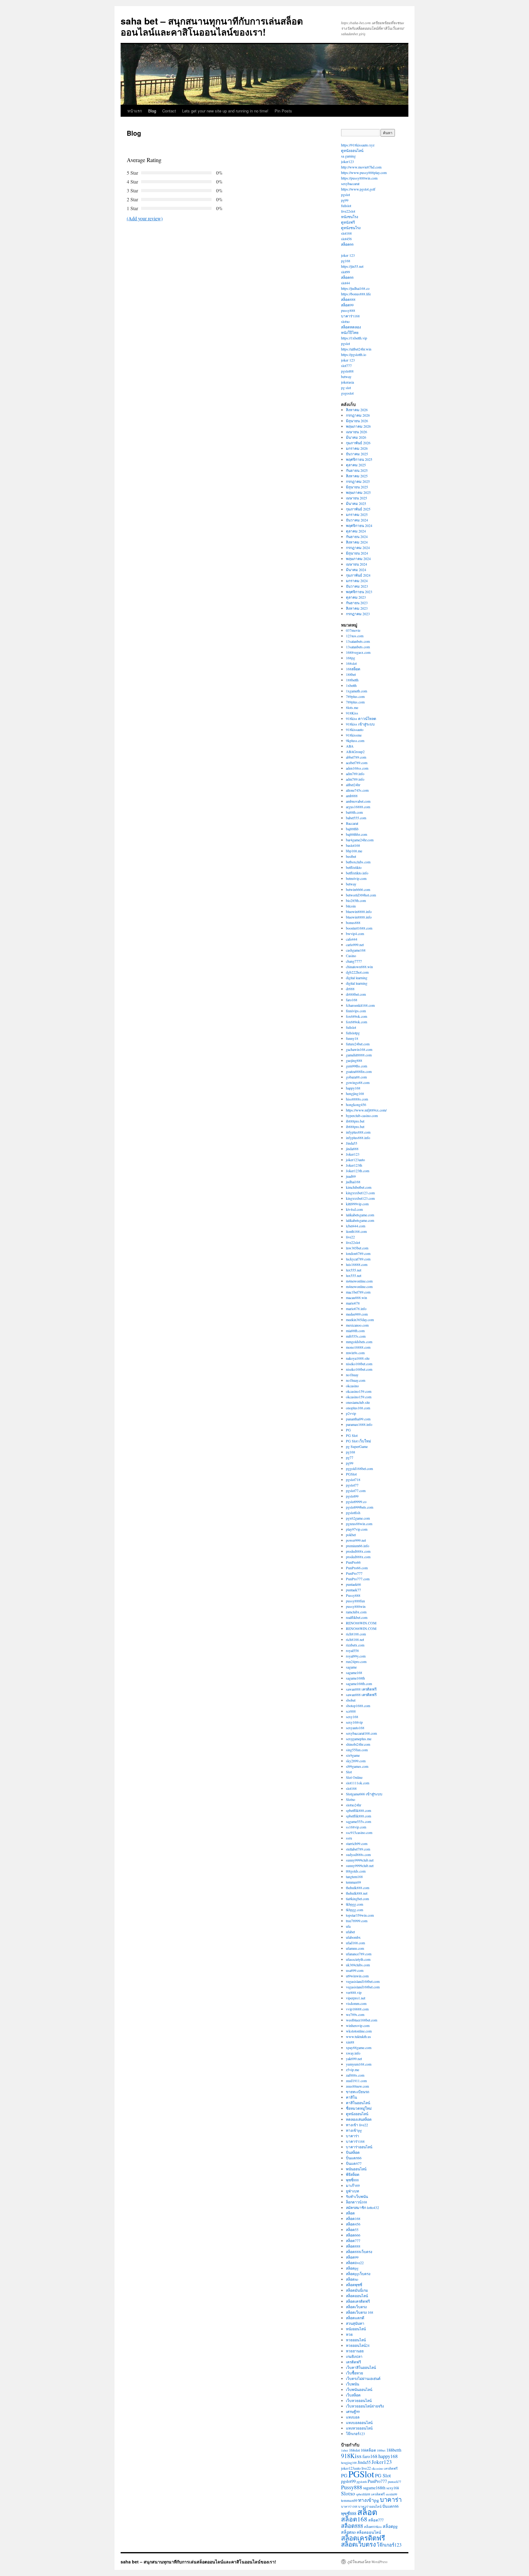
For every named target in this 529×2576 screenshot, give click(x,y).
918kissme (354, 735)
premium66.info (358, 1546)
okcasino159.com (359, 1391)
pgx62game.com (358, 1518)
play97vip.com (357, 1529)
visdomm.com (356, 2003)
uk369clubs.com (358, 1965)
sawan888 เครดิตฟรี (361, 1689)
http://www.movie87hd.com (361, 167)
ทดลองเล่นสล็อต (359, 2119)
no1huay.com (356, 1380)
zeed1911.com (356, 2081)
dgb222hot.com (357, 972)
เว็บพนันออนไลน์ (359, 2389)
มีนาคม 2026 (356, 437)
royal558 (352, 1650)
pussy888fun (355, 1601)
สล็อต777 (353, 2241)
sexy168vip (354, 1722)
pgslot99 (352, 1496)
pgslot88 (347, 371)
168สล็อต (353, 669)
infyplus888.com (358, 1132)
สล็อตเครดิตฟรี (358, 2301)
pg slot (346, 388)
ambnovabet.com (358, 801)
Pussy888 (353, 1595)
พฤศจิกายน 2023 (359, 592)
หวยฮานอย (355, 2351)
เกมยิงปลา (354, 2356)
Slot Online (354, 1777)
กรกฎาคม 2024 (358, 547)
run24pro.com (356, 1661)
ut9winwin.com (357, 1976)
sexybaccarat (350, 184)
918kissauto (355, 729)
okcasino (352, 1386)
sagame (351, 1667)
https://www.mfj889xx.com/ (366, 1110)
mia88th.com (355, 1331)
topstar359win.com (360, 1915)
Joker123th (354, 1165)
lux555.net (354, 1270)
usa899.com (355, 1970)
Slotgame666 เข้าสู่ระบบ (364, 1794)
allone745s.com (357, 790)
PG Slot (352, 1435)
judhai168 (353, 1182)
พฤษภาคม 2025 (358, 492)
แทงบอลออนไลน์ (359, 2423)
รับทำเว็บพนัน (357, 2196)
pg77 (350, 1457)
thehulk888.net (357, 1893)
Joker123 (353, 1154)
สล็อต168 (353, 2218)
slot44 (345, 283)
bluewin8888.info (359, 911)
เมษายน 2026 (356, 432)
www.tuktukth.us (358, 2036)
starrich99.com (357, 1843)
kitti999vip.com (357, 1204)
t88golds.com (356, 1871)
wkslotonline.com (359, 2031)
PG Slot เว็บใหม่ (358, 1441)
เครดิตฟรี (353, 2362)
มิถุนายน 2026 (357, 421)
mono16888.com (358, 1347)
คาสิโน (351, 2097)
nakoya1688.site (358, 1358)
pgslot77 (352, 1485)
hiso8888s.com (357, 1099)
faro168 (352, 1000)
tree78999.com (357, 1921)
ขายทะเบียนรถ (358, 2092)
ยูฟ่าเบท (353, 2191)
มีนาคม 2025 (356, 503)
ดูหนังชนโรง (351, 228)
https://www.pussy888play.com (364, 172)
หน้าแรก (135, 111)
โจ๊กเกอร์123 (355, 2434)
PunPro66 (353, 1562)
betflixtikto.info (357, 873)
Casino (351, 956)
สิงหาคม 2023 (357, 608)
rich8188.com (356, 1634)
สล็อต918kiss (373, 2527)
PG (348, 1430)
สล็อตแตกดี (355, 2318)
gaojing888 (354, 1060)
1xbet (345, 2450)
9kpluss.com (355, 741)
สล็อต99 (347, 305)
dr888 (350, 989)
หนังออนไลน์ (356, 2329)
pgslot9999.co (356, 1502)
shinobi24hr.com (358, 1744)
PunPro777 (354, 1573)
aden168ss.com (357, 768)
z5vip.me (353, 2070)
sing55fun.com (357, 1750)
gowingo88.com (358, 1082)
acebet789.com (357, 763)
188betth (352, 680)
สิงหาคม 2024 (357, 542)
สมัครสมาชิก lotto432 (362, 2207)
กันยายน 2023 (357, 603)
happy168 (353, 1088)
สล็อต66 (347, 244)
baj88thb (352, 829)
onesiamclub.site (358, 1402)
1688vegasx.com (358, 652)
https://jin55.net (352, 266)
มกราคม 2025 (357, 514)
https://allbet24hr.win (356, 349)
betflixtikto (354, 867)
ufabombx (353, 1937)
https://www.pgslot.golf (358, 189)
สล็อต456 (353, 2224)
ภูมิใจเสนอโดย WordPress (367, 2562)
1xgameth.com (356, 691)
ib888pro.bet (355, 1121)
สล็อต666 (353, 2235)
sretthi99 (391, 2494)
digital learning (357, 978)
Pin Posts (283, 111)
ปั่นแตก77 (354, 2163)
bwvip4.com (355, 934)
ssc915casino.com (359, 1832)
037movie (353, 630)
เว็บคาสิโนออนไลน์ (361, 2367)
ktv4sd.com (354, 1209)
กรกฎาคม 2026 (358, 415)
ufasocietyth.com (358, 1959)
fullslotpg (353, 1033)
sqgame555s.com (358, 1821)
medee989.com (357, 1314)
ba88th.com (354, 812)
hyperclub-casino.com (362, 1116)
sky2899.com (356, 1761)
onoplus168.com (358, 1408)
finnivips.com (356, 1011)
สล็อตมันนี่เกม (357, 2290)
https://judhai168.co (355, 288)
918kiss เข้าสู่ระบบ (360, 724)
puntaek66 (353, 1584)
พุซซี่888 (352, 2180)
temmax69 (353, 1882)
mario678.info (356, 1309)
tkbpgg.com (355, 1904)
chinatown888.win (359, 967)
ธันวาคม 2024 (357, 520)
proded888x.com (358, 1551)
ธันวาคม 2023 (357, 586)
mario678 (353, 1303)
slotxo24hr (354, 1805)
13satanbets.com (358, 641)
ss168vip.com (356, 1827)
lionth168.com (356, 1231)
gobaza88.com (356, 1077)
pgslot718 (353, 1479)
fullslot (346, 206)
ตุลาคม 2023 (356, 597)
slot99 (345, 272)
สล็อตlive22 (355, 2263)
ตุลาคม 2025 (356, 465)
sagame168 (354, 1673)
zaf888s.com (355, 2075)
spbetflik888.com (358, 1810)
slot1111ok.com (358, 1783)
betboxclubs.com (358, 862)
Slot (349, 1772)
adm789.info (355, 774)
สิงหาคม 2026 (357, 410)
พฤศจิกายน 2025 (359, 459)
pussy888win (356, 1606)
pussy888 (348, 310)
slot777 (346, 366)
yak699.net (354, 2059)
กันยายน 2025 (357, 470)
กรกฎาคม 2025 (358, 481)
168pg (351, 658)
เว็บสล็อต (353, 2395)
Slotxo (351, 1799)
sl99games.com (357, 1766)
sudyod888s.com (358, 1854)
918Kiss (352, 713)
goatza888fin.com (359, 1071)
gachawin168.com (359, 1049)
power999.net (356, 1540)
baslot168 (353, 845)
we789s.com (355, 2014)
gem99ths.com (356, 1066)
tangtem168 (354, 1877)
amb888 (352, 796)
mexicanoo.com (357, 1325)
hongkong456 (356, 1104)
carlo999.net (355, 945)
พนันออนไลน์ (356, 2169)
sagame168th (355, 1678)
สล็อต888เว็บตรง (359, 2252)
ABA (350, 746)
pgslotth (362, 2482)
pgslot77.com (356, 1491)
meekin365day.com (360, 1320)
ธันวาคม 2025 (357, 454)
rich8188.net (355, 1639)
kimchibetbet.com (359, 1187)
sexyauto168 (355, 1728)
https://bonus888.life (356, 294)
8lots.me (352, 707)
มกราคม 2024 (357, 581)
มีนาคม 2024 (356, 570)
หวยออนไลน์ (356, 2340)
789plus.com (355, 696)
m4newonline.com (359, 1281)
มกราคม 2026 (357, 448)
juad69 (351, 1176)
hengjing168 (355, 1093)
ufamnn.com (355, 1948)
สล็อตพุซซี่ (354, 2285)
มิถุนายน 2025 (357, 487)
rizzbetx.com (355, 1645)
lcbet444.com (356, 1226)
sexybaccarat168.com (361, 1733)
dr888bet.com (356, 994)
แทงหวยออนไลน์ (359, 2428)
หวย (349, 2334)
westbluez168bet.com (362, 2020)
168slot (351, 663)
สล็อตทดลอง (351, 327)
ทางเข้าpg (354, 2130)
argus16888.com (358, 807)
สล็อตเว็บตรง (356, 2307)
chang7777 (354, 961)
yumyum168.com (359, 2064)
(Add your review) (145, 218)
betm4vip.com (356, 878)
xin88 (350, 2042)
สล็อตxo (352, 2279)
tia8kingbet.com (357, 1899)
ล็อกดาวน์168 (356, 2202)
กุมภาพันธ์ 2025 (358, 509)
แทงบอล (353, 2417)
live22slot (348, 211)
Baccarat (352, 823)
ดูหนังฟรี (348, 222)
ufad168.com (355, 1943)
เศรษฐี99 (353, 2411)
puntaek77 (353, 1590)
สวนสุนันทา (355, 2323)
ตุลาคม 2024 (356, 531)
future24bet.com (358, 1044)
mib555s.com (356, 1336)
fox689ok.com (356, 1016)
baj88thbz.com (356, 834)
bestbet (351, 856)
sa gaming (348, 156)
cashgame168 (356, 950)
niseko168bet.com (359, 1364)
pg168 (346, 261)
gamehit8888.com (359, 1055)
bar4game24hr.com (360, 840)
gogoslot (347, 393)
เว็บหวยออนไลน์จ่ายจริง (365, 2406)
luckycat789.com (358, 1259)
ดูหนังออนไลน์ (352, 150)
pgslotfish (353, 1513)
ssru (349, 1838)
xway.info (353, 2053)
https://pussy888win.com (359, 178)
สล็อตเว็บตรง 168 (360, 2312)
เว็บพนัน (353, 2384)
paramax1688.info (359, 1424)
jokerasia (347, 382)
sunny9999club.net (360, 1860)
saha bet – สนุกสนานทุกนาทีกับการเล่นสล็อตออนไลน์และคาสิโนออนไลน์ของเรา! (212, 26)
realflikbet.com (357, 1617)
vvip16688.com (357, 2009)
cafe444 (352, 939)
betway (346, 377)
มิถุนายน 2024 (357, 553)
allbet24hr (353, 785)
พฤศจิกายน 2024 (359, 525)
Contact (169, 111)
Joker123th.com (358, 1171)
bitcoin (351, 906)
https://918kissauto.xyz (358, 145)
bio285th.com (356, 900)
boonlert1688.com (359, 928)
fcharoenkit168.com (360, 1005)
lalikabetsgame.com (360, 1215)
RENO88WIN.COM (361, 1623)
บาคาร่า (353, 2136)
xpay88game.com (359, 2048)
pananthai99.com (358, 1419)
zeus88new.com (357, 2086)
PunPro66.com (357, 1568)
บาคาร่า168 (350, 316)
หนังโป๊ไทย (350, 332)
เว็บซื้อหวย (355, 2373)
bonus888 (353, 922)
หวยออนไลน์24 (358, 2345)
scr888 (351, 1711)
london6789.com (358, 1253)
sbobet (351, 1700)
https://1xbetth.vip (354, 338)
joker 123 (348, 255)
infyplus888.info (358, 1138)
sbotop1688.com (358, 1706)
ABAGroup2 (355, 752)
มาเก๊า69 (353, 2185)
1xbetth (351, 685)
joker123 (347, 161)
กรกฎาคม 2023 (358, 614)
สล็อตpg (352, 2268)
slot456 (346, 239)
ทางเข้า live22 (357, 2125)
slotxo (345, 321)
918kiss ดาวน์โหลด (361, 718)
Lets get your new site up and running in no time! (225, 111)
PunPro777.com (358, 1579)
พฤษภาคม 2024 (358, 559)
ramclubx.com (356, 1612)
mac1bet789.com (358, 1292)
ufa (348, 1926)
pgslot (345, 195)
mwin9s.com (355, 1353)
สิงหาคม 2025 (357, 476)
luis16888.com (357, 1264)
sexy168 (352, 1717)
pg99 (345, 200)
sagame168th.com (359, 1684)
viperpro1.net (356, 1998)
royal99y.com (356, 1656)
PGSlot (351, 1474)
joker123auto (355, 1160)
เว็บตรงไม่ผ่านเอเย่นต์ (363, 2378)
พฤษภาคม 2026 (358, 426)
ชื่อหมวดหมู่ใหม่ (359, 2108)
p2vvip (351, 1413)
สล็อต (350, 2213)
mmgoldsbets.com (359, 1342)
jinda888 (352, 1149)
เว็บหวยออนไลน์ (359, 2400)
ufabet (350, 1932)
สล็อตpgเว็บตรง (358, 2274)
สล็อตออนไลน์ (357, 2296)
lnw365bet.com (357, 1248)
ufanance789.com (359, 1954)
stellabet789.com (358, 1849)
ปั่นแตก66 (354, 2158)
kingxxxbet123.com (360, 1193)
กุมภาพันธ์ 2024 (358, 575)
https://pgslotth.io (354, 354)
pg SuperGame (357, 1446)
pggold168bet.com (359, 1468)
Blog (152, 111)
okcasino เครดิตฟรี (385, 2468)
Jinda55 (352, 1143)
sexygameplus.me (359, 1739)
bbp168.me (354, 851)
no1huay (352, 1375)
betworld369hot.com (361, 895)
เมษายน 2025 (356, 498)
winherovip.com (358, 2025)
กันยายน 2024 (357, 536)
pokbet (351, 1535)
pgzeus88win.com (359, 1524)
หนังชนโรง (350, 217)
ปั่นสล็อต (353, 2152)
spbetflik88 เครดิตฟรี (370, 2494)
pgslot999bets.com (360, 1507)
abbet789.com (356, 757)
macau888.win (356, 1297)
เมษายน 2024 (356, 564)
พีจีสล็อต (353, 2174)
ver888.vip (354, 1992)
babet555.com (356, 818)
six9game (353, 1755)
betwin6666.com (358, 889)
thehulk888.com (358, 1888)
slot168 (346, 233)
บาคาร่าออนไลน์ (359, 2147)
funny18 (352, 1038)
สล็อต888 (348, 299)
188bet (351, 674)
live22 (350, 1237)
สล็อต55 (352, 2229)
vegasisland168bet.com (363, 1981)
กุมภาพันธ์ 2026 (358, 443)
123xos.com (355, 636)
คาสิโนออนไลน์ (358, 2103)
